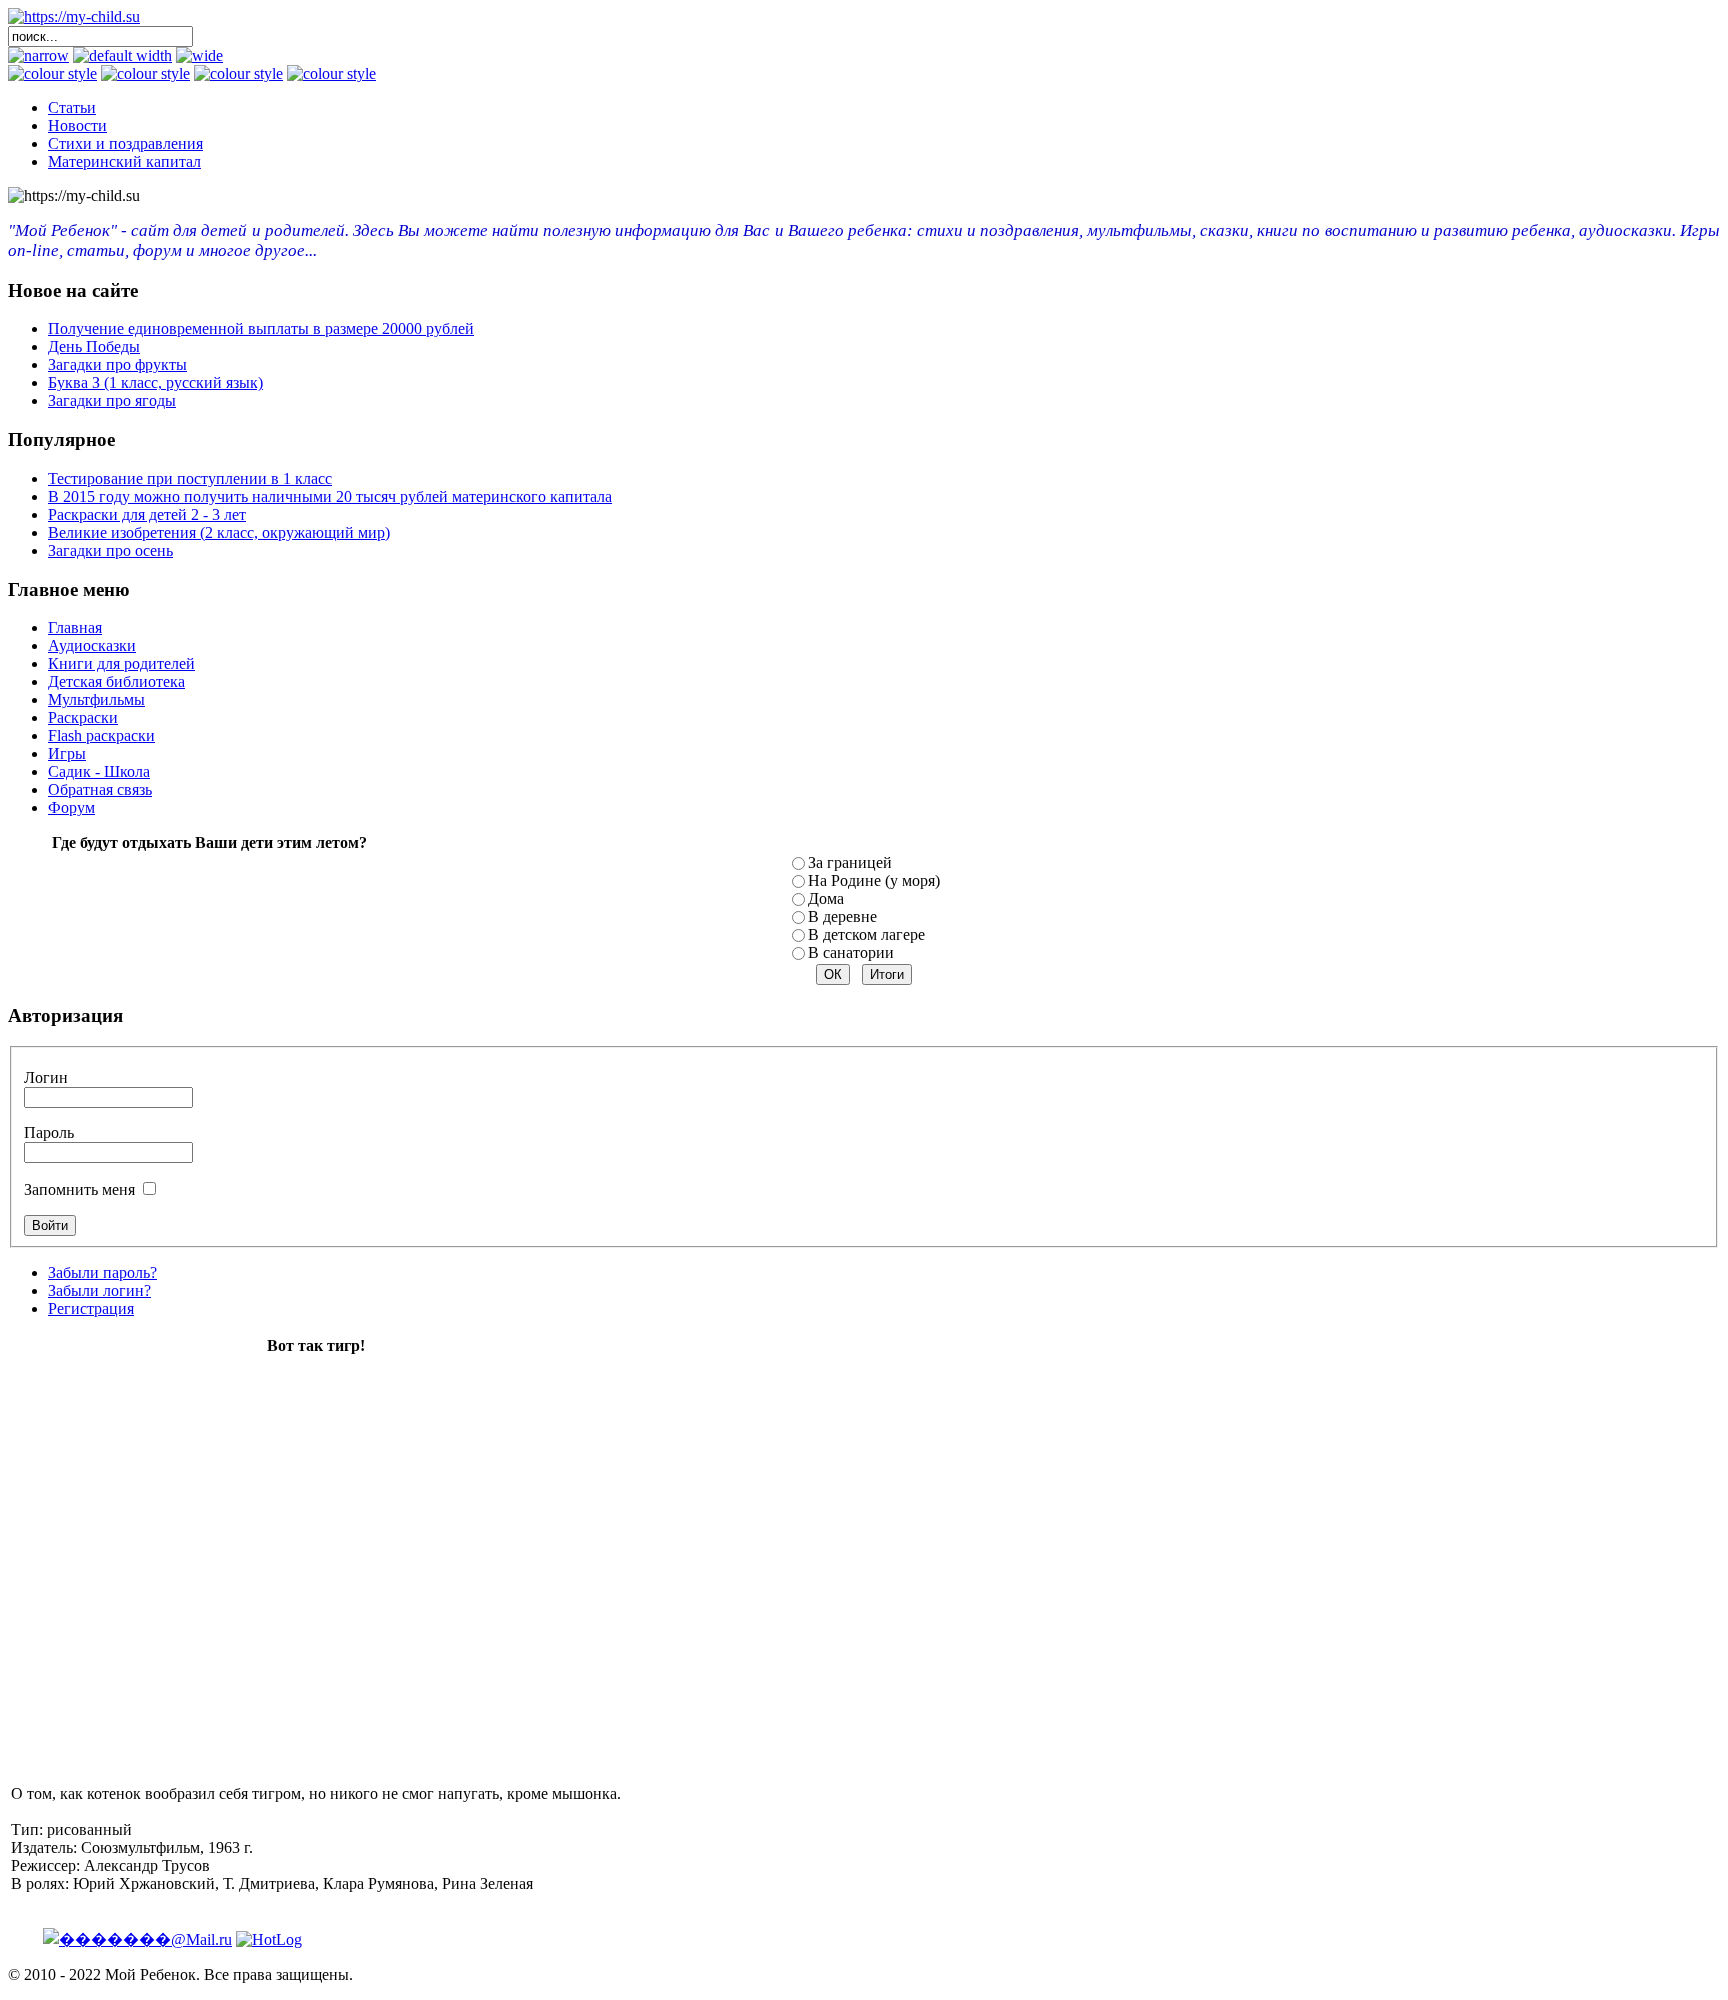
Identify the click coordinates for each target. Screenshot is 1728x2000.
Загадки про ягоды (112, 400)
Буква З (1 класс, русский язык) (155, 382)
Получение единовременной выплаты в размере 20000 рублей (261, 328)
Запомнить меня (79, 1189)
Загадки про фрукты (117, 364)
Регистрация (91, 1308)
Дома (826, 898)
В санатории (851, 952)
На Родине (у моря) (874, 880)
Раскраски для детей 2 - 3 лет (147, 514)
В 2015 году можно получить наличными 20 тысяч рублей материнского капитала (330, 496)
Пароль (49, 1132)
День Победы (94, 346)
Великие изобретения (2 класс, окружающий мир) (219, 532)
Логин (46, 1077)
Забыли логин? (99, 1290)
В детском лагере (866, 934)
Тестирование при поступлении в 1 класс (190, 478)
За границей (850, 862)
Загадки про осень (110, 550)
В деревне (842, 916)
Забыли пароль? (102, 1272)
